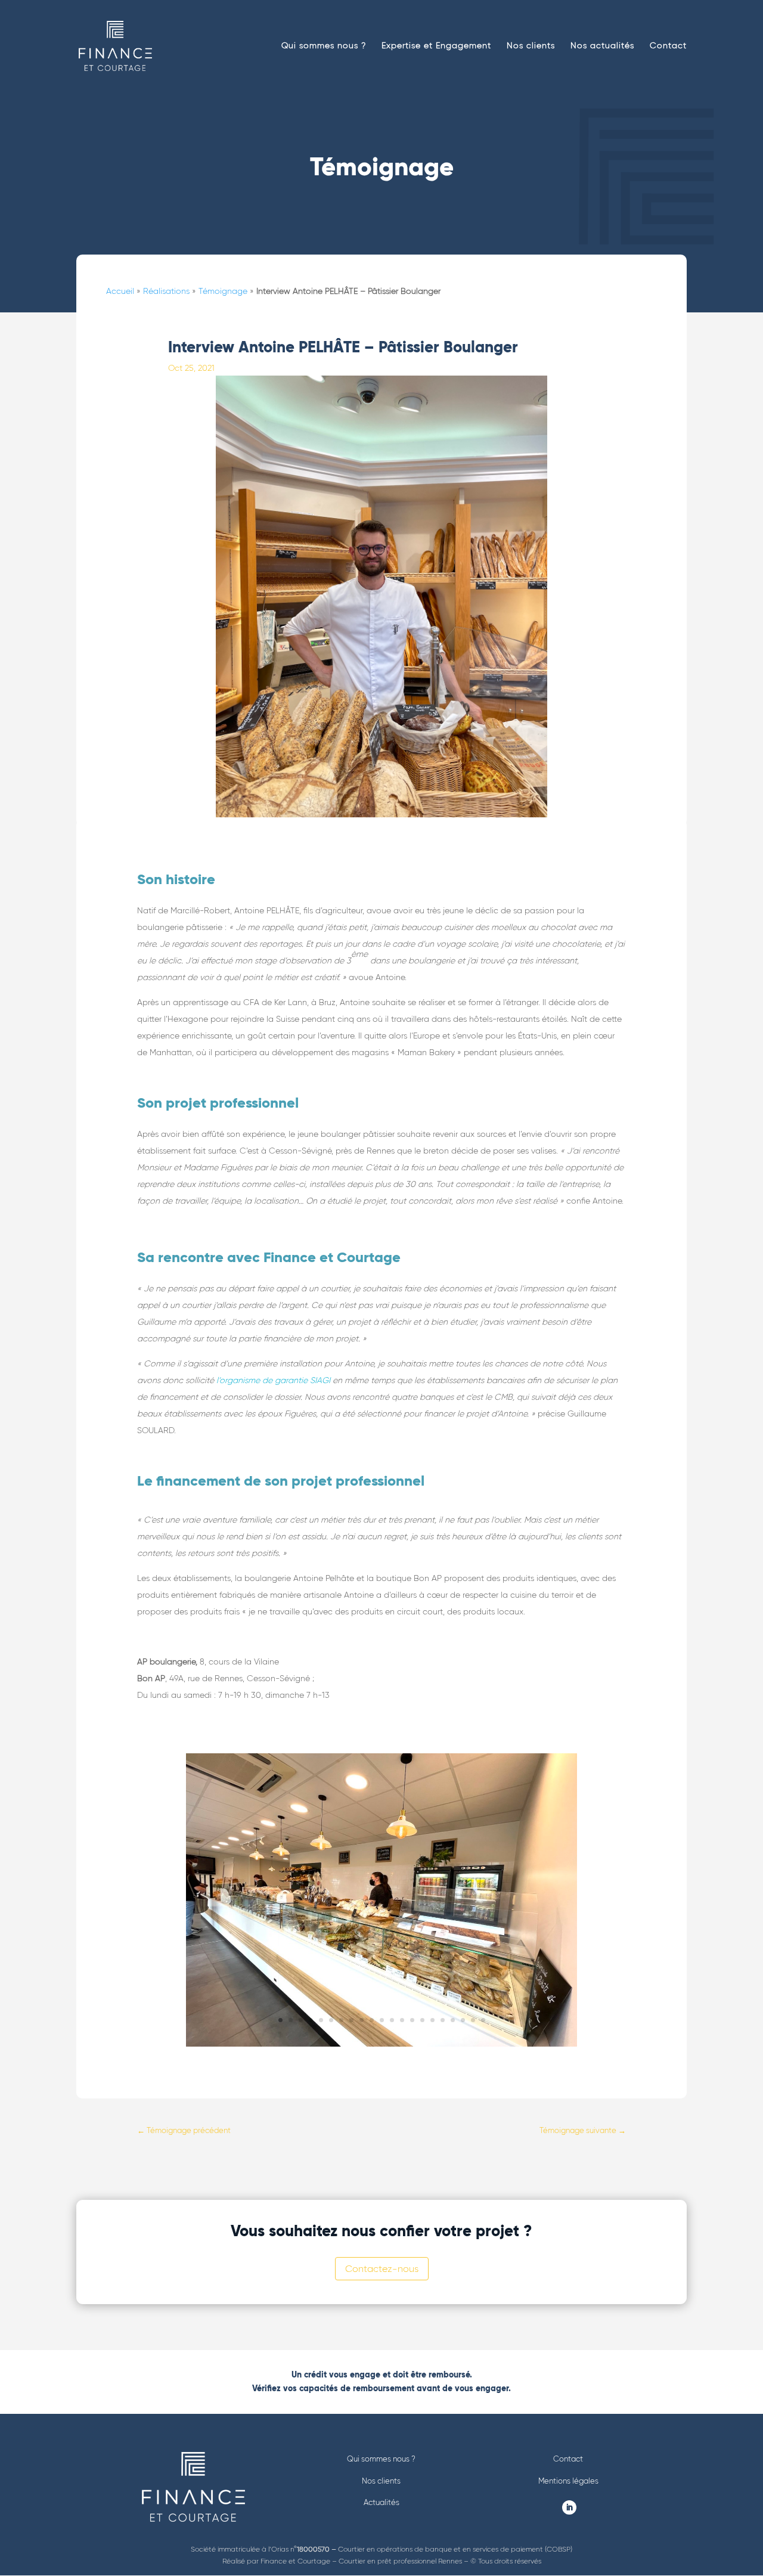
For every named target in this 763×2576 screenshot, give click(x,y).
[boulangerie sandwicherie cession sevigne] (381, 2044)
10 (372, 2020)
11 (382, 2020)
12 (392, 2020)
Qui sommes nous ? (324, 46)
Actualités (381, 2502)
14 (412, 2020)
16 (432, 2020)
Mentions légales (568, 2481)
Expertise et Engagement (436, 46)
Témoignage (223, 291)
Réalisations (166, 291)
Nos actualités (602, 46)
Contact (668, 46)
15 (422, 2020)
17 (443, 2020)
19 (463, 2020)
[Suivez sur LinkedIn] (569, 2507)
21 (483, 2020)
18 (453, 2020)
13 (402, 2020)
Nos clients (531, 46)
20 (473, 2020)
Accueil (120, 291)
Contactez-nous (382, 2269)
